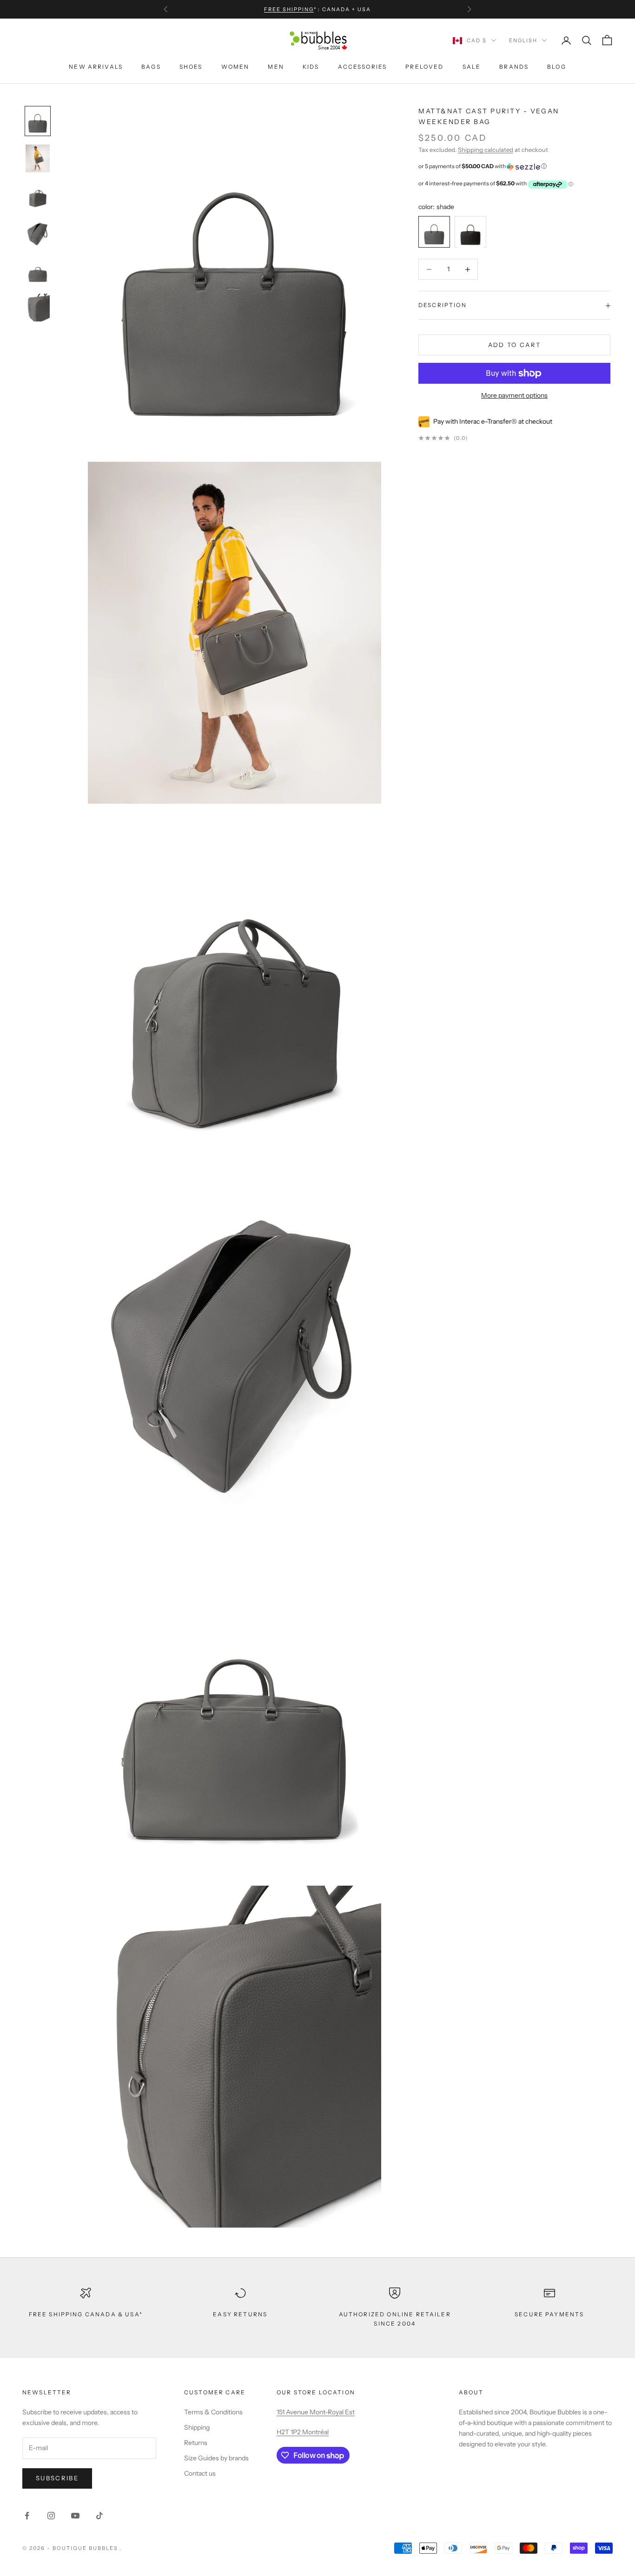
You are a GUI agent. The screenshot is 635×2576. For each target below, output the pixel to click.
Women (235, 67)
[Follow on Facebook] (27, 2516)
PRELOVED (424, 67)
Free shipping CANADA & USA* (86, 2314)
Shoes (191, 67)
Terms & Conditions (213, 2412)
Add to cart (515, 345)
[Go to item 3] (38, 233)
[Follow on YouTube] (75, 2516)
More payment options (514, 396)
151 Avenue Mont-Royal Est (316, 2412)
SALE (472, 67)
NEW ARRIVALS (96, 67)
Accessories (363, 67)
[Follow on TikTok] (99, 2516)
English (523, 40)
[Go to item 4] (38, 270)
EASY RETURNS (240, 2314)
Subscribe (57, 2478)
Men (276, 67)
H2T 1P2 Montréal (303, 2432)
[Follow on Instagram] (51, 2516)
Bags (151, 67)
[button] (514, 167)
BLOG (557, 67)
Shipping (197, 2427)
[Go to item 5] (38, 308)
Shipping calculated (486, 150)
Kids (311, 67)
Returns (196, 2443)
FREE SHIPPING (289, 9)
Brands (514, 67)
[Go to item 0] (38, 121)
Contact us (200, 2473)
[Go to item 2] (38, 196)
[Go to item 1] (38, 158)
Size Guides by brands (216, 2458)
